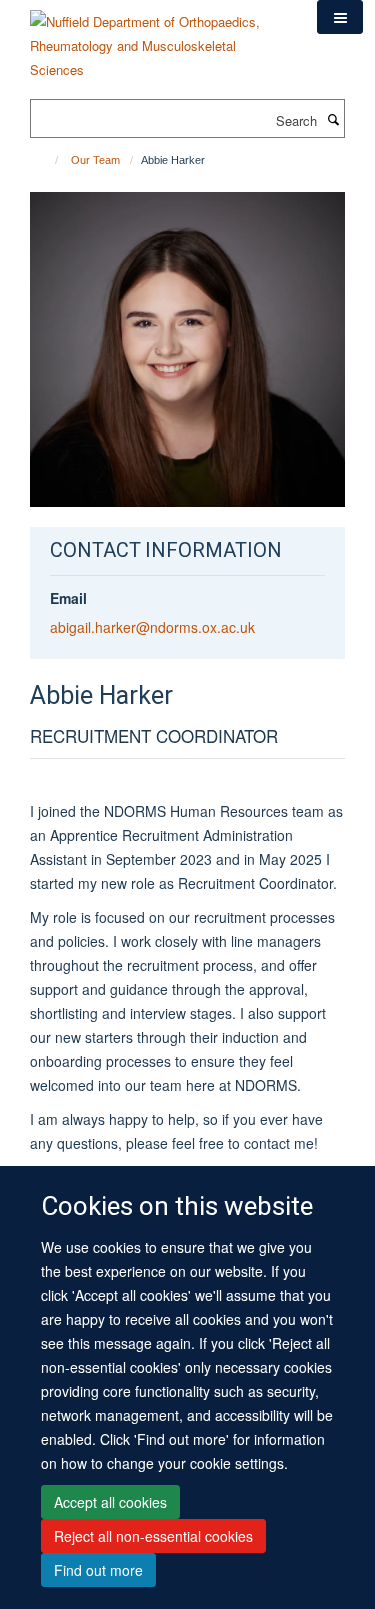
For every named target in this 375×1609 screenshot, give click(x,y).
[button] (340, 17)
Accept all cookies (110, 1502)
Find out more (98, 1570)
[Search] (333, 119)
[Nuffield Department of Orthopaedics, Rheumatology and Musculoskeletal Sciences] (158, 38)
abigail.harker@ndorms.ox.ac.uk (152, 627)
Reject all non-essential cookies (153, 1536)
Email (68, 598)
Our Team (95, 160)
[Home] (47, 160)
